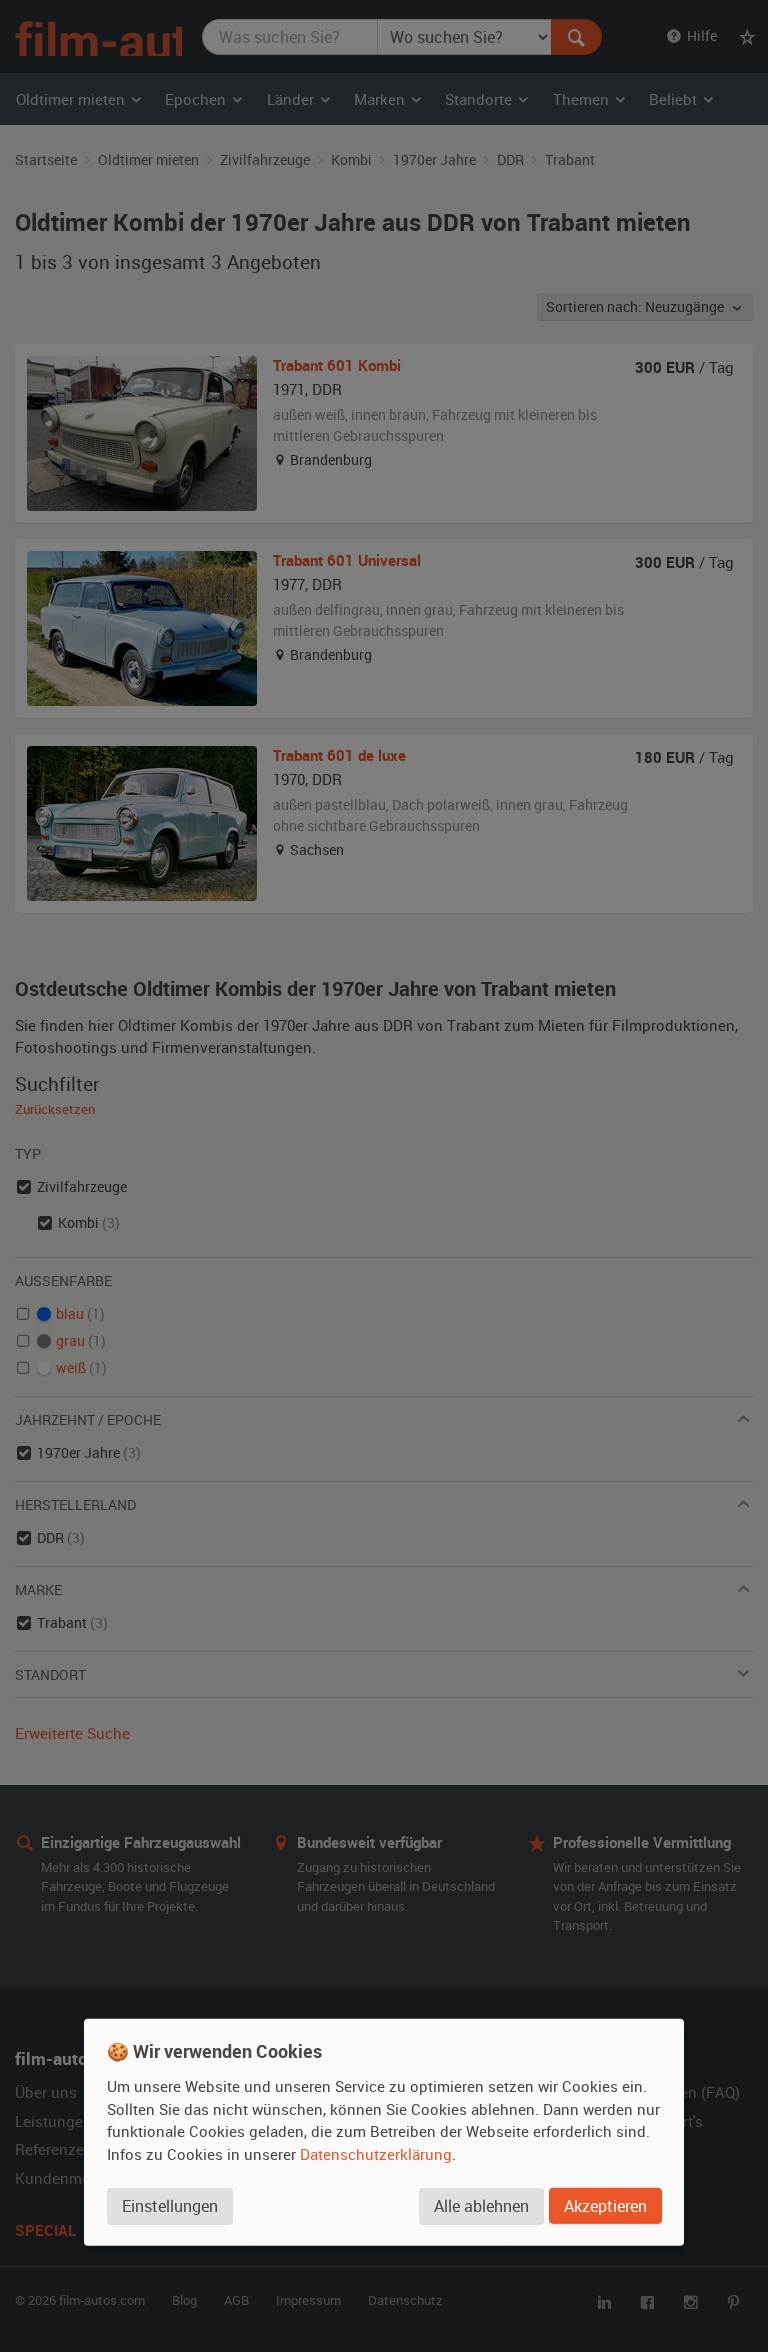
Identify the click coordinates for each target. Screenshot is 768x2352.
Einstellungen (170, 2205)
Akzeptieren (605, 2205)
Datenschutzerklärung (376, 2153)
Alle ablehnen (481, 2205)
